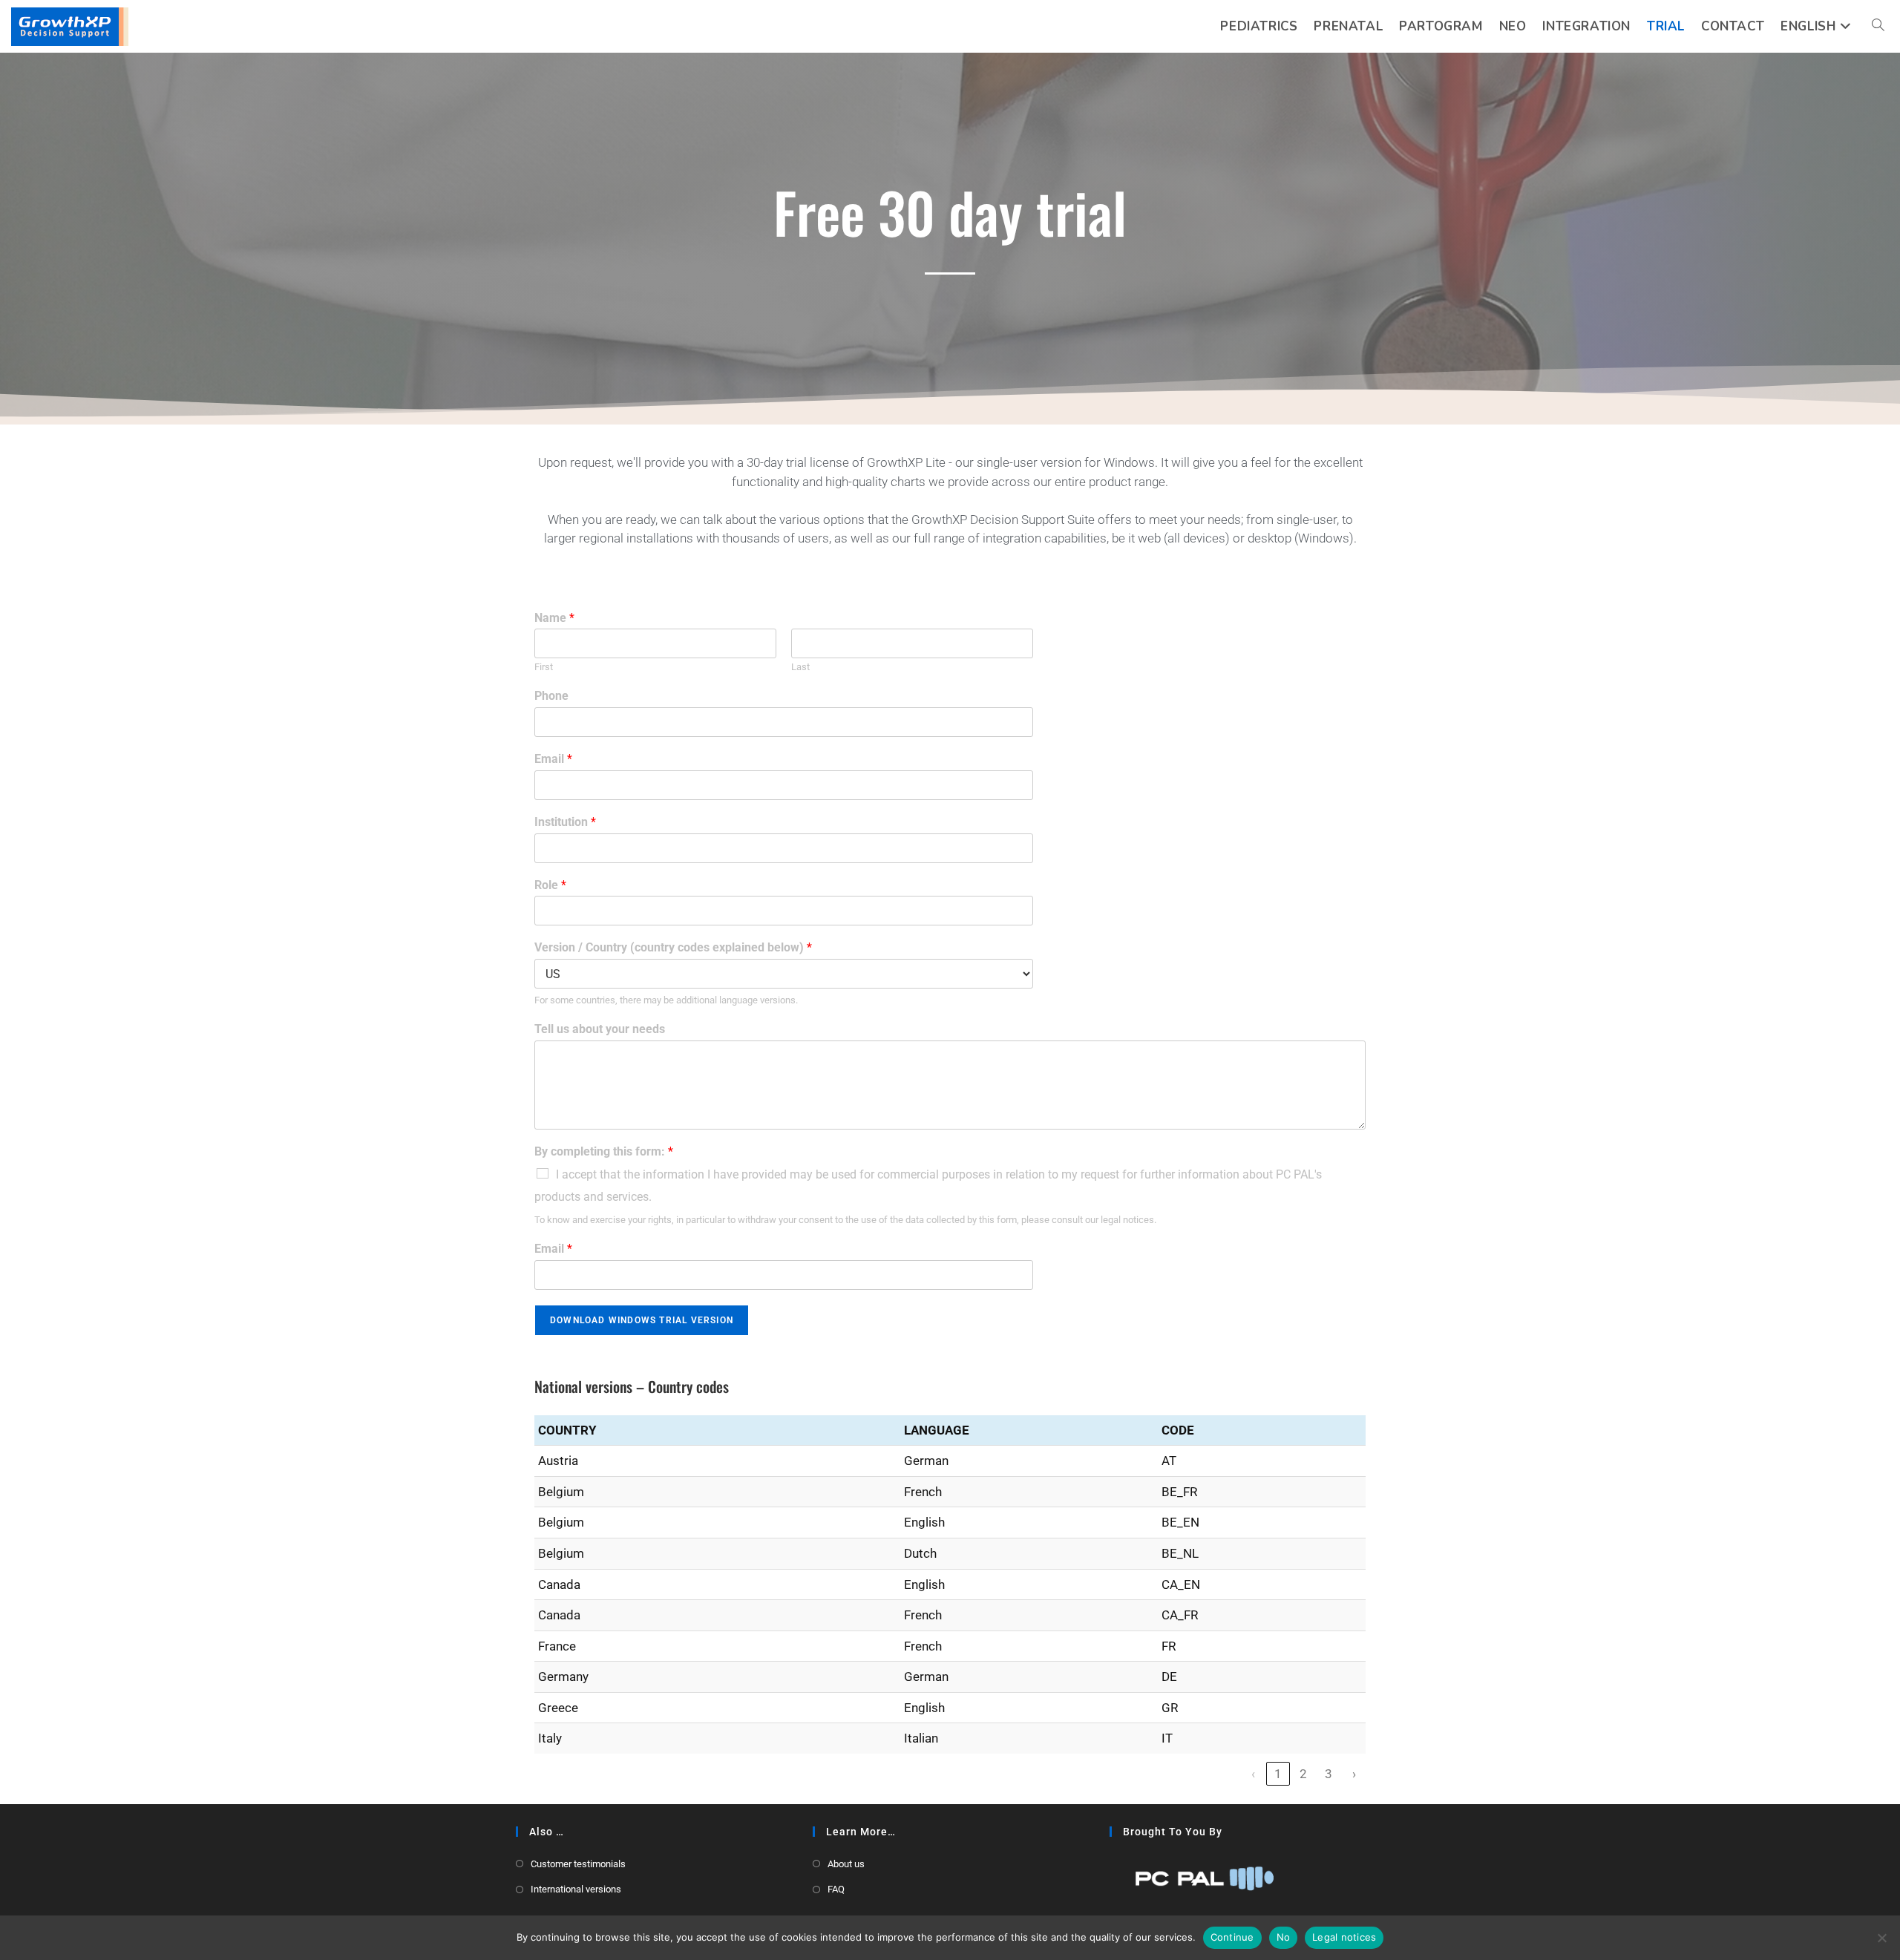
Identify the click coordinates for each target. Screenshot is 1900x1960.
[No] (1881, 1938)
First (544, 667)
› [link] (1354, 1774)
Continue (1232, 1937)
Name (554, 618)
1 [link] (1278, 1774)
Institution (565, 822)
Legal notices (1344, 1937)
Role (550, 885)
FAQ (836, 1889)
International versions (576, 1889)
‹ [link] (1253, 1774)
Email (553, 759)
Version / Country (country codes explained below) (673, 947)
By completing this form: (604, 1151)
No (1284, 1937)
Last (800, 667)
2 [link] (1303, 1774)
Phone (551, 696)
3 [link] (1329, 1774)
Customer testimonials (578, 1864)
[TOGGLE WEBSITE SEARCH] (1878, 26)
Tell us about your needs (600, 1029)
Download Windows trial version (642, 1320)
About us (846, 1864)
